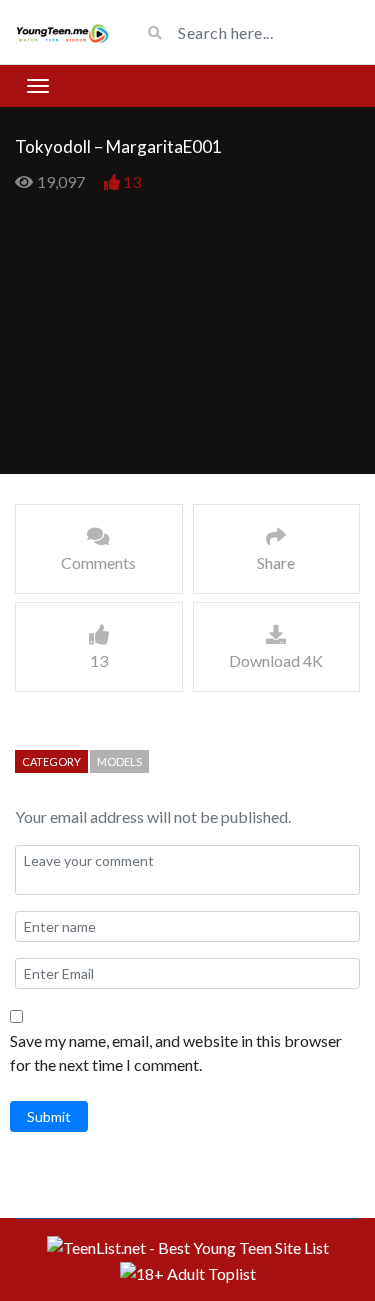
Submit (49, 1116)
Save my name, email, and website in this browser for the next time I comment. (176, 1052)
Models (119, 761)
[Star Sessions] (62, 32)
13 (132, 181)
